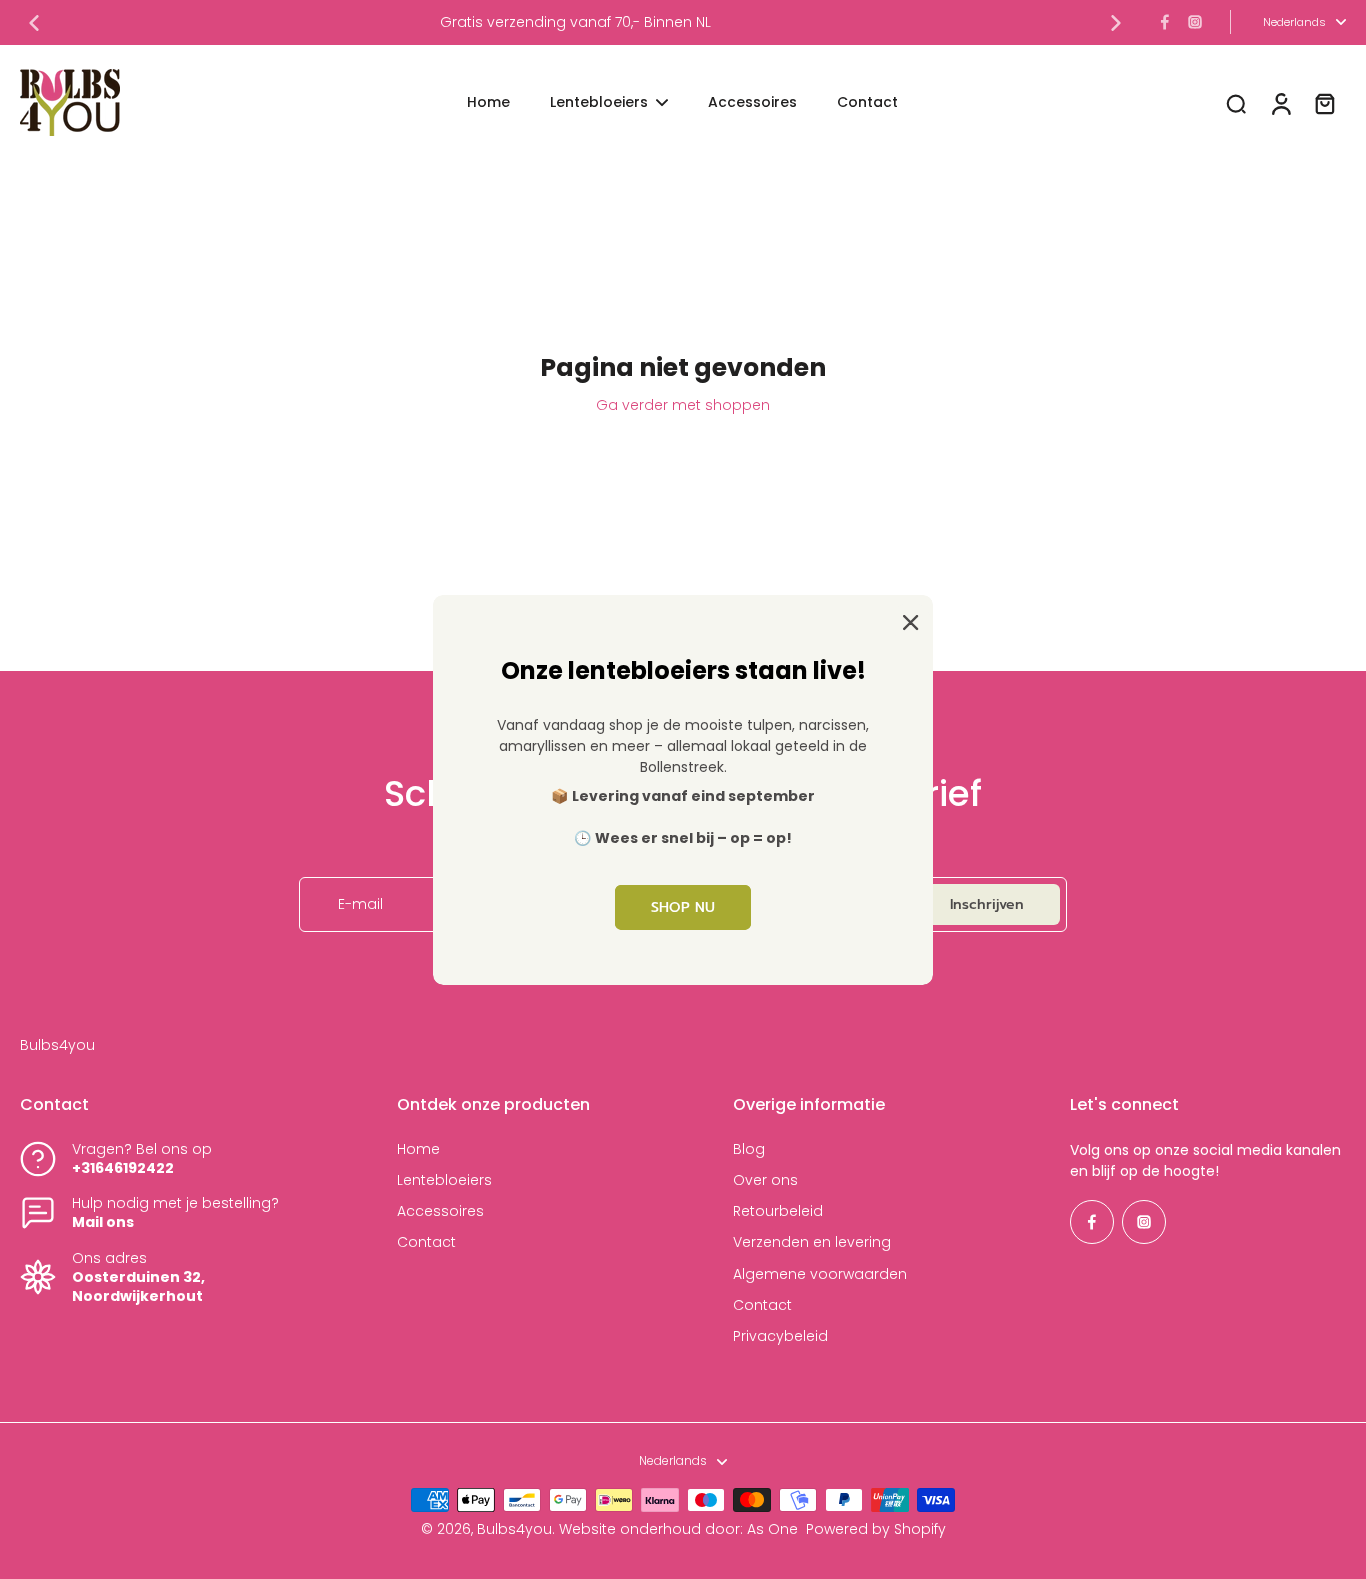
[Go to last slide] (34, 23)
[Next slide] (1116, 23)
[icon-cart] (1324, 103)
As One (772, 1529)
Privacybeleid (780, 1336)
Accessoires (440, 1211)
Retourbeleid (778, 1211)
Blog (749, 1149)
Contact (426, 1242)
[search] (1236, 103)
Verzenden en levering (812, 1242)
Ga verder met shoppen (683, 405)
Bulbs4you (514, 1529)
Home (418, 1149)
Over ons (765, 1180)
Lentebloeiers (444, 1180)
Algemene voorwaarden (820, 1274)
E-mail (360, 904)
